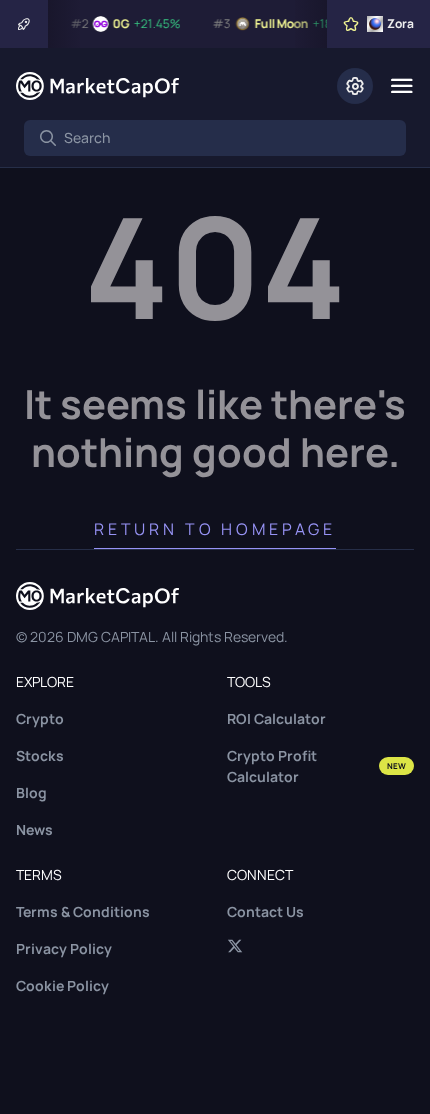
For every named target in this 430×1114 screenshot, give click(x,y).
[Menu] (401, 86)
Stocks (40, 755)
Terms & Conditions (83, 911)
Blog (31, 792)
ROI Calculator (276, 718)
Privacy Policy (64, 948)
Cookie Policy (62, 985)
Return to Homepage (215, 529)
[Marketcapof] (97, 86)
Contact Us (265, 911)
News (34, 829)
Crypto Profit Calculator (316, 766)
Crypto (40, 718)
